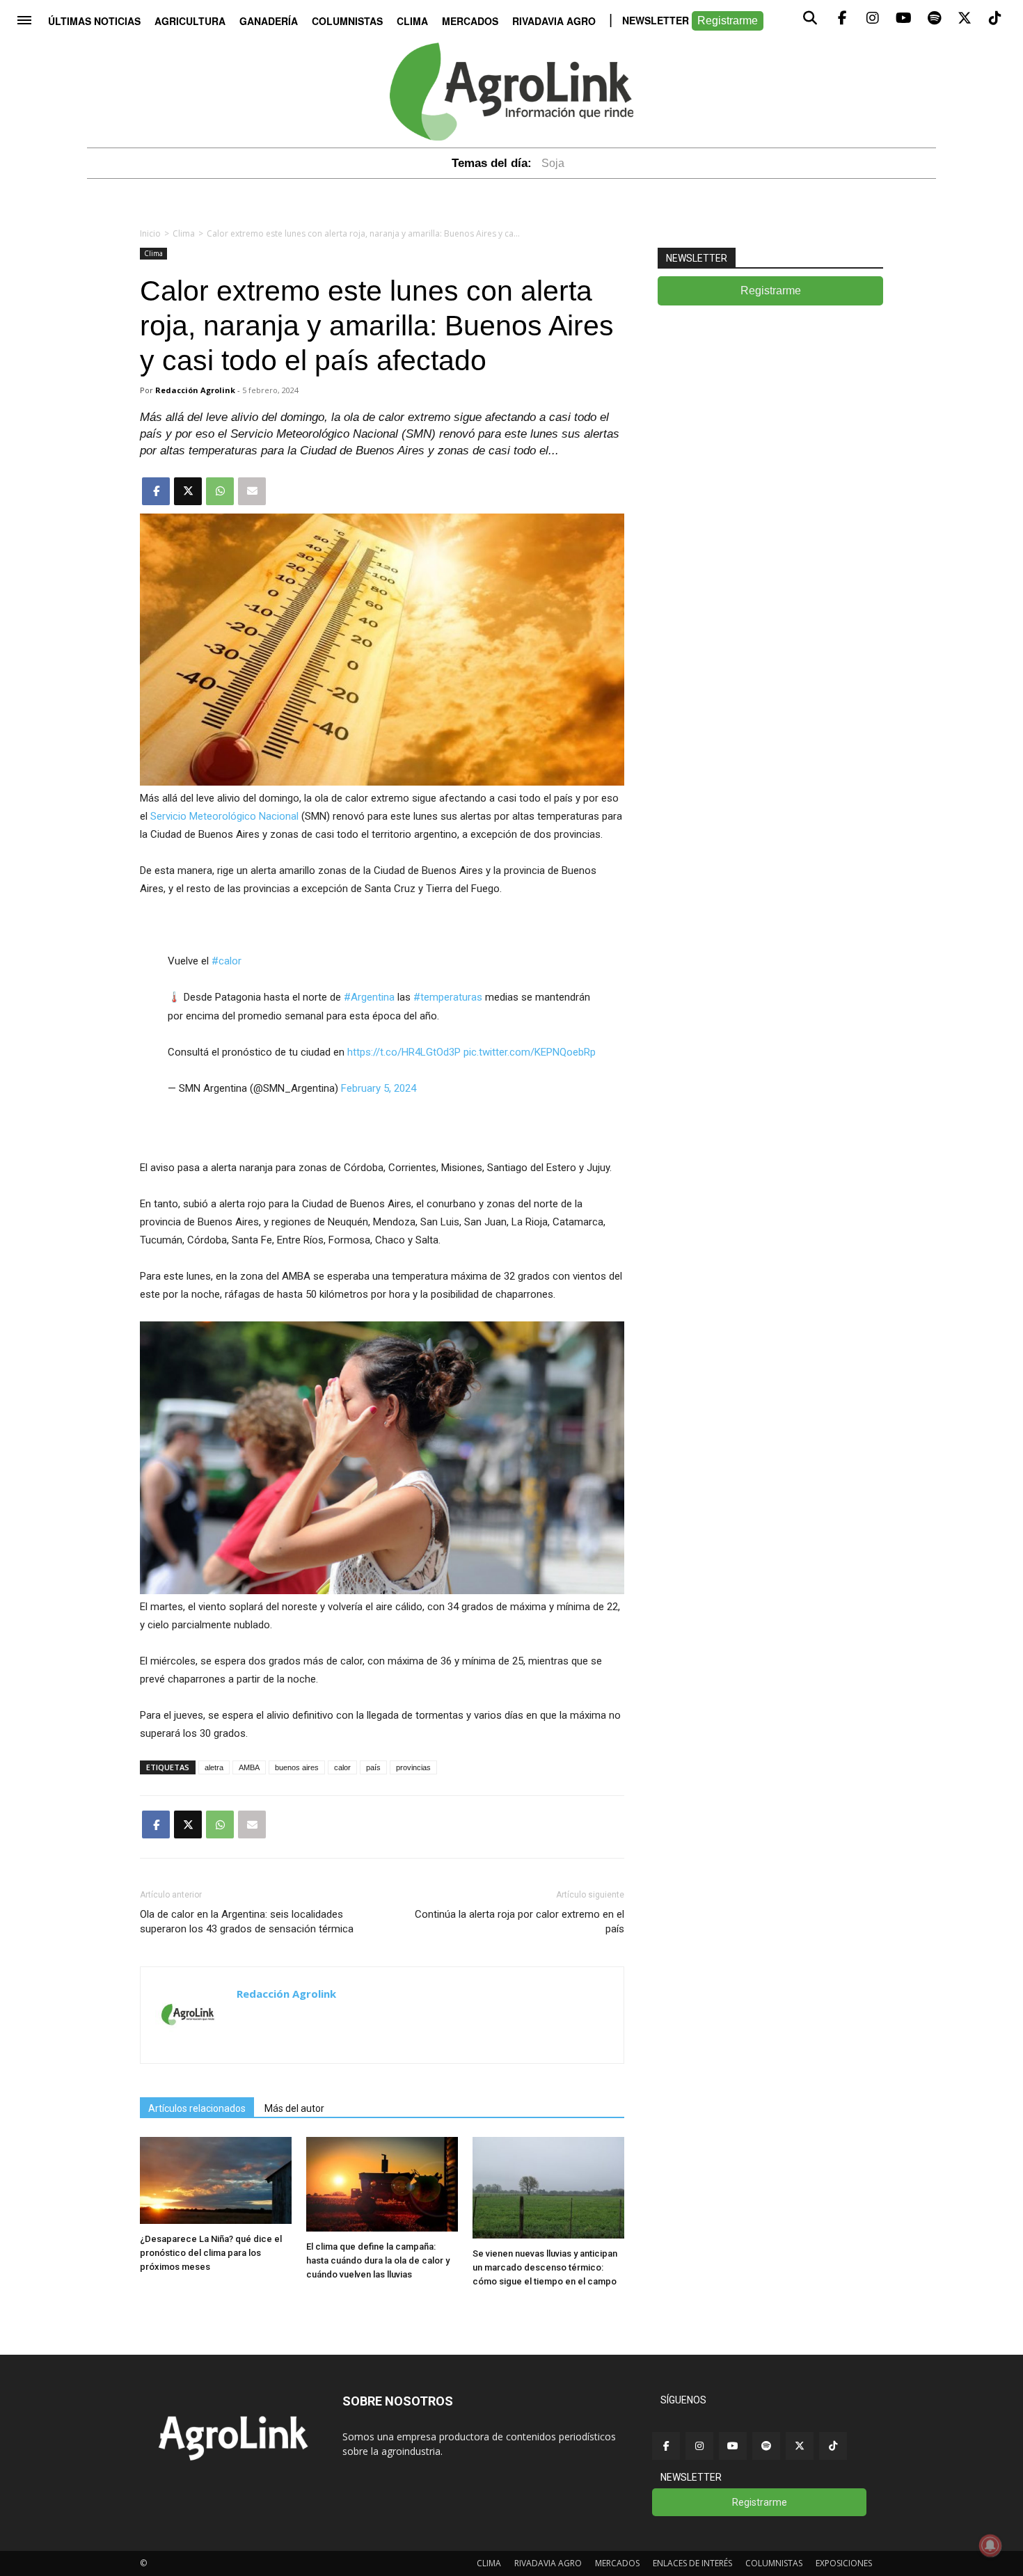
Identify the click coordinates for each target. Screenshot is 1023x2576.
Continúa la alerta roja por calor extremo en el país (520, 1922)
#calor (227, 961)
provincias (413, 1767)
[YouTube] (733, 2446)
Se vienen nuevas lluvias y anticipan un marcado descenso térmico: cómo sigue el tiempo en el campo (545, 2267)
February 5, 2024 (379, 1088)
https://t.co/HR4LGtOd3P (404, 1052)
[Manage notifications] (990, 2545)
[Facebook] (666, 2446)
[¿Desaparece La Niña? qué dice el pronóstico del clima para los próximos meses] (216, 2220)
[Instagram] (699, 2446)
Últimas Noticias (94, 21)
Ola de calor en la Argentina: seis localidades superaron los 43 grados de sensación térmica (247, 1922)
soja (553, 163)
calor (342, 1767)
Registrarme (728, 21)
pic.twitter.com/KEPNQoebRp (530, 1052)
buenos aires (297, 1767)
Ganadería (269, 21)
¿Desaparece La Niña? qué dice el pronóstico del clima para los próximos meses (211, 2253)
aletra (214, 1767)
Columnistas (347, 21)
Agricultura (190, 21)
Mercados (470, 21)
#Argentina (369, 997)
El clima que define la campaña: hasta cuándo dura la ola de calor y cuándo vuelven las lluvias (378, 2260)
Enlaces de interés (692, 2563)
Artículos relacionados (197, 2108)
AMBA (249, 1767)
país (373, 1767)
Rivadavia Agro (554, 21)
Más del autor (294, 2108)
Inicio (150, 233)
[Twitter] (800, 2446)
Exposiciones (844, 2563)
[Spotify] (766, 2446)
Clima (412, 21)
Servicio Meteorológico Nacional (224, 816)
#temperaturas (448, 997)
